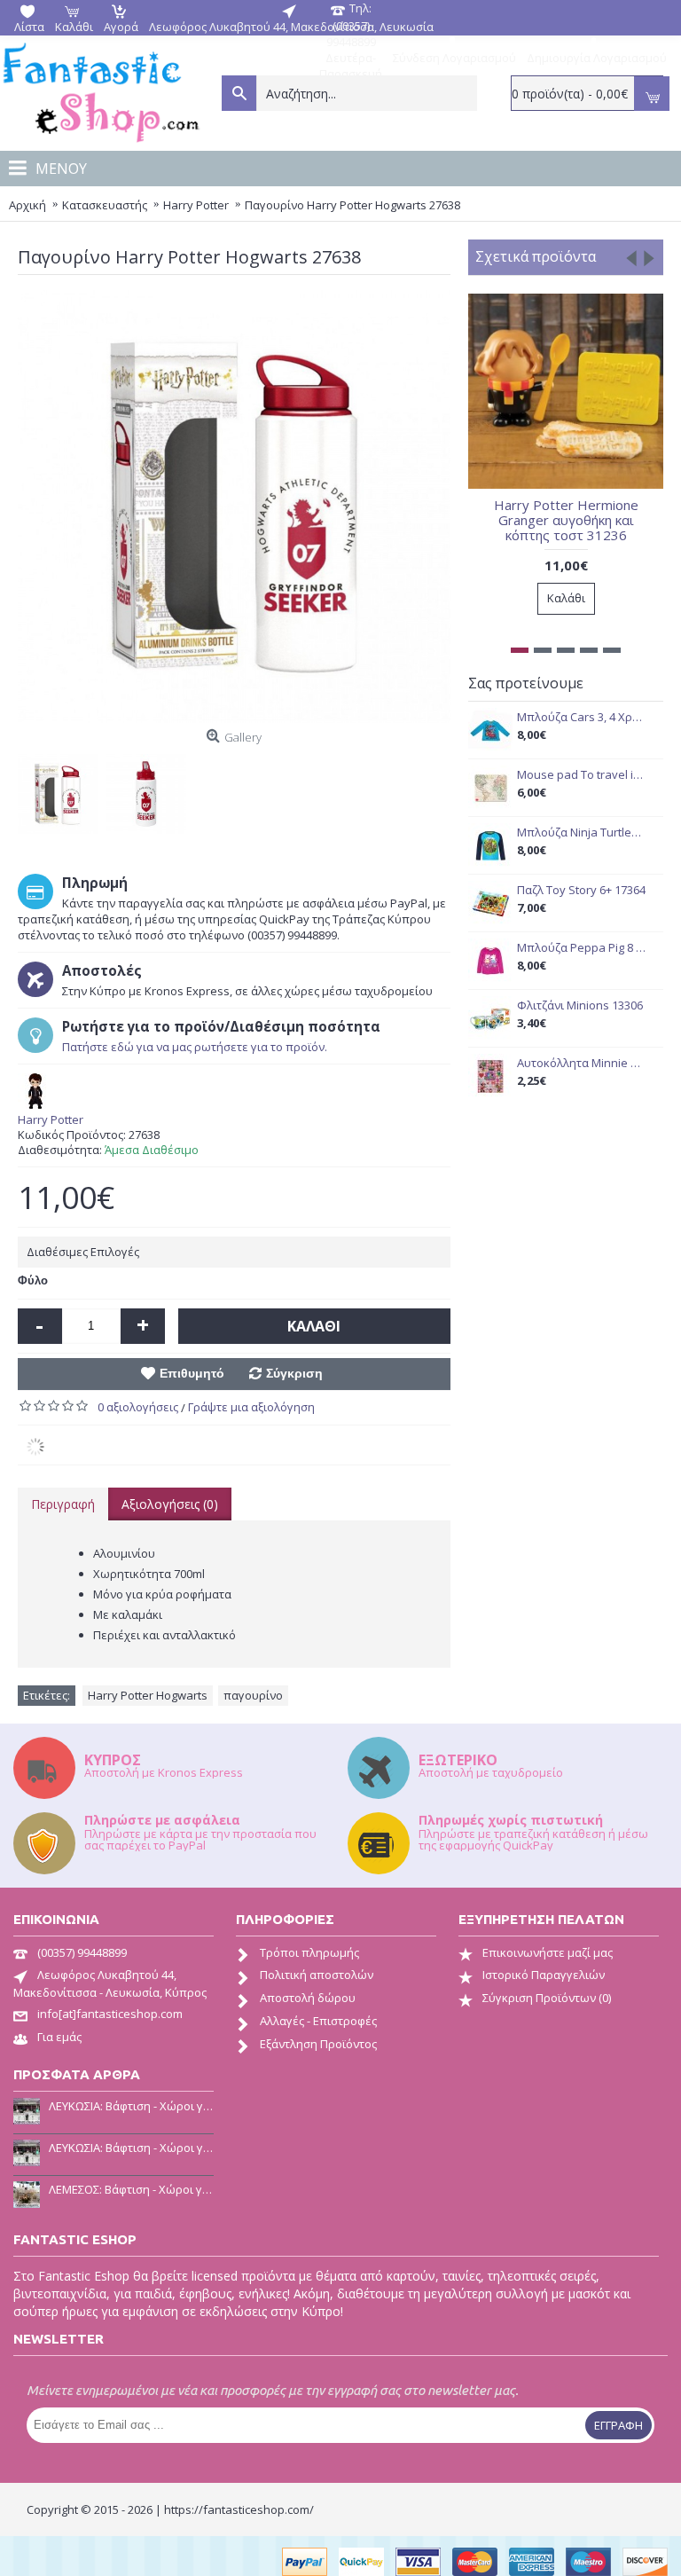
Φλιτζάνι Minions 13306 (580, 1005)
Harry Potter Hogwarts (148, 1695)
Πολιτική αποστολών (317, 1975)
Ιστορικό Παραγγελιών (544, 1975)
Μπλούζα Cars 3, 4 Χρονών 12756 (581, 717)
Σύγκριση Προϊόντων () (547, 1998)
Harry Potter (51, 1120)
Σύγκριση (294, 1373)
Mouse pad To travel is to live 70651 (581, 775)
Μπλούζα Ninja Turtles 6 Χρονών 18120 (581, 832)
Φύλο (33, 1280)
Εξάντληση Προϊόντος (318, 2044)
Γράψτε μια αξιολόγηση (251, 1407)
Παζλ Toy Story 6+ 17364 (581, 890)
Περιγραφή (63, 1504)
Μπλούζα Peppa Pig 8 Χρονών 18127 (581, 948)
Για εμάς (59, 2037)
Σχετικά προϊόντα (536, 256)
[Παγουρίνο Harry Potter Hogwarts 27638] (62, 789)
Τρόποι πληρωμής (309, 1952)
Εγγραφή (618, 2425)
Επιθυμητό (192, 1373)
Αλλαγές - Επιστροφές (318, 2021)
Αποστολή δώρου (308, 1998)
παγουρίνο (253, 1695)
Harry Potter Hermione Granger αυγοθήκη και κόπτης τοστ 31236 (566, 520)
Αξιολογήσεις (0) (170, 1504)
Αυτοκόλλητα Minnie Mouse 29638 (581, 1063)
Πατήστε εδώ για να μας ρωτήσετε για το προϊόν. (195, 1047)
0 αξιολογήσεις (138, 1407)
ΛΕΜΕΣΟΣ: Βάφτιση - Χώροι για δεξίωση (131, 2189)
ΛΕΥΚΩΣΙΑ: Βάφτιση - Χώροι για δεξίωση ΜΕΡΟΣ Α (131, 2148)
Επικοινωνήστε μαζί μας (548, 1952)
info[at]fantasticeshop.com (110, 2014)
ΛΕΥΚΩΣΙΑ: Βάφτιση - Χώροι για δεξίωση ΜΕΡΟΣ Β (131, 2106)
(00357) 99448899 (82, 1952)
